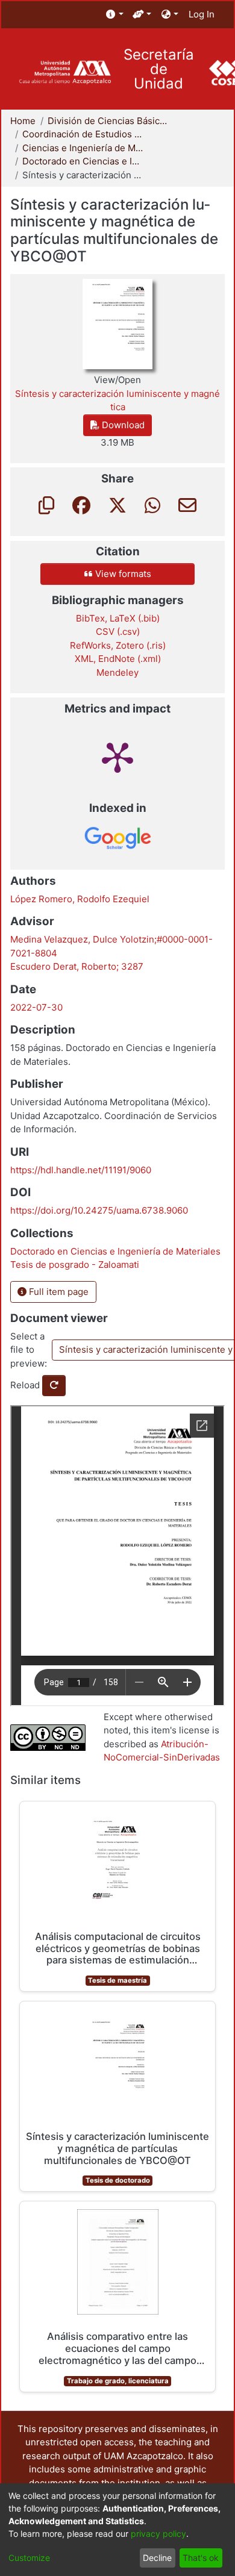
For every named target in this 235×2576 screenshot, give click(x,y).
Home (23, 121)
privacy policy (158, 2534)
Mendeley (117, 672)
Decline (157, 2558)
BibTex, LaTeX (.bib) (118, 618)
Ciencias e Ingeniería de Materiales (83, 148)
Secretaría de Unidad (159, 69)
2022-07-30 (36, 1007)
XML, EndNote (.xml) (118, 659)
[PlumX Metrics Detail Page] (117, 756)
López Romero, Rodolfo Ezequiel (80, 899)
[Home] (65, 73)
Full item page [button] (58, 1292)
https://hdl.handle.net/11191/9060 (81, 1170)
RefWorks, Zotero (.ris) (118, 645)
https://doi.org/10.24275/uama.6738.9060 (99, 1210)
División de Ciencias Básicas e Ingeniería (108, 121)
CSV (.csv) (118, 632)
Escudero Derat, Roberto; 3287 (77, 966)
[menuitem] (115, 15)
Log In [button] (202, 14)
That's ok (201, 2558)
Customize (29, 2558)
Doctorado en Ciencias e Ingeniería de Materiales (83, 161)
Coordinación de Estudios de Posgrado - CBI (83, 134)
